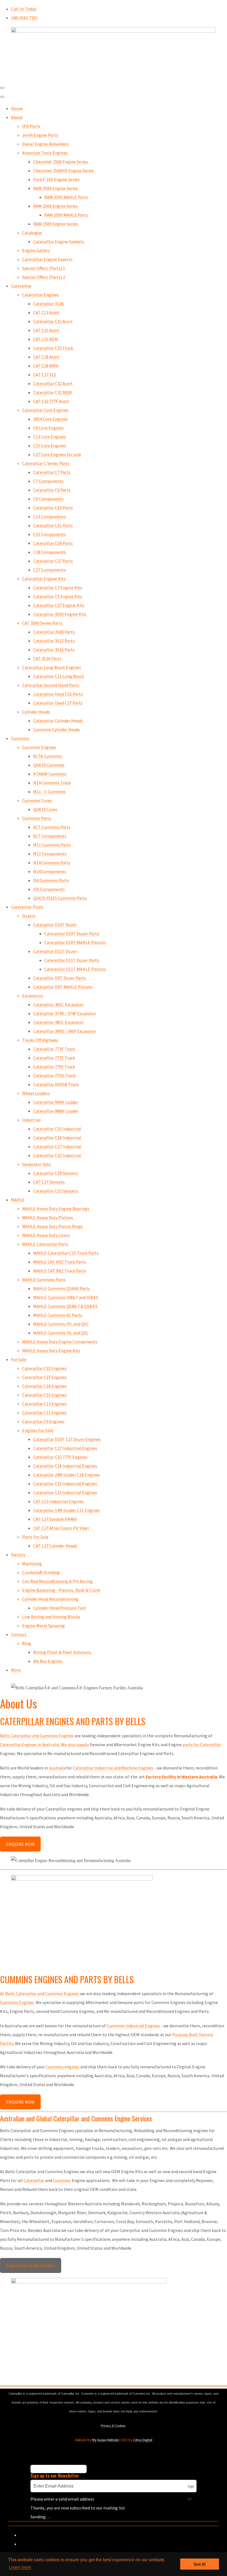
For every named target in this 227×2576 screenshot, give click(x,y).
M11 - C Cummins (49, 792)
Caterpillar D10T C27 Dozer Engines (67, 1439)
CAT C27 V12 (45, 375)
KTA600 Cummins (50, 774)
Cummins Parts (37, 818)
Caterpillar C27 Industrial (57, 1146)
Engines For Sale (38, 1430)
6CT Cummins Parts (52, 827)
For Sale (19, 1359)
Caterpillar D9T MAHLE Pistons (63, 987)
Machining (32, 1563)
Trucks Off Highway (40, 1040)
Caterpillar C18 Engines (44, 1386)
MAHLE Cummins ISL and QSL (61, 1333)
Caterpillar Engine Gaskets (59, 241)
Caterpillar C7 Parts (52, 472)
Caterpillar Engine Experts (47, 259)
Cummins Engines (39, 747)
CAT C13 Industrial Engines (59, 1501)
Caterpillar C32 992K (53, 392)
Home (17, 108)
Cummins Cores (37, 800)
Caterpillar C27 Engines (44, 1377)
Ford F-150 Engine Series (56, 179)
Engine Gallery (36, 250)
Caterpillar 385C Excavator (58, 1022)
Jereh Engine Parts (40, 135)
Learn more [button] (20, 2567)
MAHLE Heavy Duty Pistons (48, 1217)
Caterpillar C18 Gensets (56, 1173)
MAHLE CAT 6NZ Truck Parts (60, 1262)
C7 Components (48, 481)
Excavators (33, 996)
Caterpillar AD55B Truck (56, 1084)
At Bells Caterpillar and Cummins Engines (40, 1993)
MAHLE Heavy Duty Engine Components (60, 1342)
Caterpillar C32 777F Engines (60, 1457)
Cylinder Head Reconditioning (50, 1599)
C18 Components (50, 552)
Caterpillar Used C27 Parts (58, 703)
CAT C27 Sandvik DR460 (55, 1519)
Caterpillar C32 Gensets (56, 1191)
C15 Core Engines (50, 446)
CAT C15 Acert (46, 330)
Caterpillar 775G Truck (54, 1075)
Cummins (20, 738)
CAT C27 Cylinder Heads (55, 1546)
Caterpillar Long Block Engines (52, 667)
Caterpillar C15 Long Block (59, 676)
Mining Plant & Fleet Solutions (62, 1652)
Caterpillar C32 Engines (44, 1368)
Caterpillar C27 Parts (53, 561)
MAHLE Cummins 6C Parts (58, 1315)
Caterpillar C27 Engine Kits (59, 605)
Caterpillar (21, 286)
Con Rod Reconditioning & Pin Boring (57, 1581)
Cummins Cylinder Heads (57, 729)
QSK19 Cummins (49, 765)
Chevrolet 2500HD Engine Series (64, 171)
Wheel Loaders (36, 1093)
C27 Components (50, 570)
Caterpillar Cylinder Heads (58, 721)
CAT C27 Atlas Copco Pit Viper (61, 1528)
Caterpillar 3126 (48, 304)
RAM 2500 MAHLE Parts (66, 215)
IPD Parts (31, 126)
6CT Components (50, 836)
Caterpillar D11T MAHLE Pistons (75, 969)
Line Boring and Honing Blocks (51, 1617)
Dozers (29, 916)
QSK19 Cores (45, 809)
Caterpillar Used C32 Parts (58, 694)
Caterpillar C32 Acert (53, 383)
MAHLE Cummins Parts (44, 1280)
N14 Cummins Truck (52, 783)
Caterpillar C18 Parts (53, 543)
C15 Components (50, 534)
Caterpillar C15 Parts (53, 525)
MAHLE (18, 1200)
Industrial (31, 1120)
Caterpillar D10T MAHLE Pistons (75, 942)
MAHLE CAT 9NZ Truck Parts (60, 1271)
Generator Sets (37, 1164)
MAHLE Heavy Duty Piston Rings (52, 1226)
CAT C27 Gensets (49, 1182)
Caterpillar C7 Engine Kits (58, 588)
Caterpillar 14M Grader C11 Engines (67, 1510)
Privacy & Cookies (113, 2426)
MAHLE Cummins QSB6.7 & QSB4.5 (65, 1306)
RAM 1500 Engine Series (56, 224)
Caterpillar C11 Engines (44, 1413)
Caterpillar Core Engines (45, 410)
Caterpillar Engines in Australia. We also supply (44, 1745)
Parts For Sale (35, 1537)
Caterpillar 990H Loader (56, 1102)
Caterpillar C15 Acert (53, 321)
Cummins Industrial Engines (133, 2026)
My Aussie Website (105, 2440)
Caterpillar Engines (41, 295)
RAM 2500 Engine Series (56, 206)
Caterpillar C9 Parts (52, 490)
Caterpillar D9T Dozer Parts (60, 978)
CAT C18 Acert (46, 357)
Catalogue (32, 233)
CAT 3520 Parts (47, 658)
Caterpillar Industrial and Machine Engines (113, 1768)
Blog (27, 1643)
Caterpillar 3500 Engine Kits (60, 614)
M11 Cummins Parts (52, 845)
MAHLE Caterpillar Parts (45, 1244)
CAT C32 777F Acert (51, 401)
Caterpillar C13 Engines (44, 1404)
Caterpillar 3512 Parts (54, 641)
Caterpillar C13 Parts (53, 508)
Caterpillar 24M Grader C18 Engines (67, 1475)
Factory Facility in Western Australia (181, 1777)
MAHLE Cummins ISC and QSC (61, 1324)
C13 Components (50, 517)
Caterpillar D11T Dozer (55, 951)
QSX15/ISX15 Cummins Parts (60, 898)
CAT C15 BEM (46, 339)
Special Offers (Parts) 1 (44, 268)
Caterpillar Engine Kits (44, 579)
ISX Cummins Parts (51, 880)
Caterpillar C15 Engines (44, 1395)
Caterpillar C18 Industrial (57, 1138)
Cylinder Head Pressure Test (60, 1608)
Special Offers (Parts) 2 (44, 277)
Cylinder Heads (36, 712)
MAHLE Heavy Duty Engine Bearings (56, 1209)
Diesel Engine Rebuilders (46, 144)
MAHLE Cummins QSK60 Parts (62, 1288)
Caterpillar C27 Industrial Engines (65, 1448)
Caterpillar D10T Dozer (55, 925)
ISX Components (49, 889)
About (17, 117)
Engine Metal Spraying (43, 1626)
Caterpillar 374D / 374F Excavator (65, 1013)
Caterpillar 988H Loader (56, 1111)
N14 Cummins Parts (52, 863)
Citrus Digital (143, 2440)
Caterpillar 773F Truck (54, 1049)
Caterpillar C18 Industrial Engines (65, 1466)
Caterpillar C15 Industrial (57, 1129)
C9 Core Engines (48, 428)
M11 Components (50, 854)
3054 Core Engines (51, 419)
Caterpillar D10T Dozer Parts (72, 934)
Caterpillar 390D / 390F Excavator (65, 1031)
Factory (18, 1555)
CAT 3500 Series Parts (42, 623)
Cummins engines (63, 2067)
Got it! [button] (200, 2564)
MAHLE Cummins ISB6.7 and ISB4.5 (66, 1297)
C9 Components (48, 499)
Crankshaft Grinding (41, 1572)
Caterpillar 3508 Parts (54, 632)
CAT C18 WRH (46, 366)
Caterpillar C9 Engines (43, 1421)
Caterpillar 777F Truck (54, 1058)
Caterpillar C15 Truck (53, 348)
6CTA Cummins (47, 756)
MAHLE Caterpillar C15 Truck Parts (66, 1253)
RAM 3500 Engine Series (56, 188)
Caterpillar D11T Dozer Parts (72, 960)
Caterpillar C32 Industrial (57, 1155)
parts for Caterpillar (201, 1745)
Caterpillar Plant (27, 907)
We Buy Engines (48, 1661)
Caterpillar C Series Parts (46, 463)
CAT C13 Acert (46, 312)
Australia (57, 1768)
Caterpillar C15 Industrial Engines (65, 1484)
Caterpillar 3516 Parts (54, 650)
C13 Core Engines (50, 437)
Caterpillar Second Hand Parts (51, 685)
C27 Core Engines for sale (57, 454)
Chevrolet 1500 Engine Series (61, 162)
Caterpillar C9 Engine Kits (58, 596)
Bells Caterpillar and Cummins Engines (37, 1736)
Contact (19, 1634)
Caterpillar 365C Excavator (58, 1005)
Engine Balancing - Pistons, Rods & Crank (61, 1590)
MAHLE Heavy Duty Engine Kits (51, 1351)
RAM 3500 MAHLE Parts (66, 197)
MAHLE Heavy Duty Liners (46, 1235)
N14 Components (50, 871)
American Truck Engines (45, 153)
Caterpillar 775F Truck (54, 1067)
